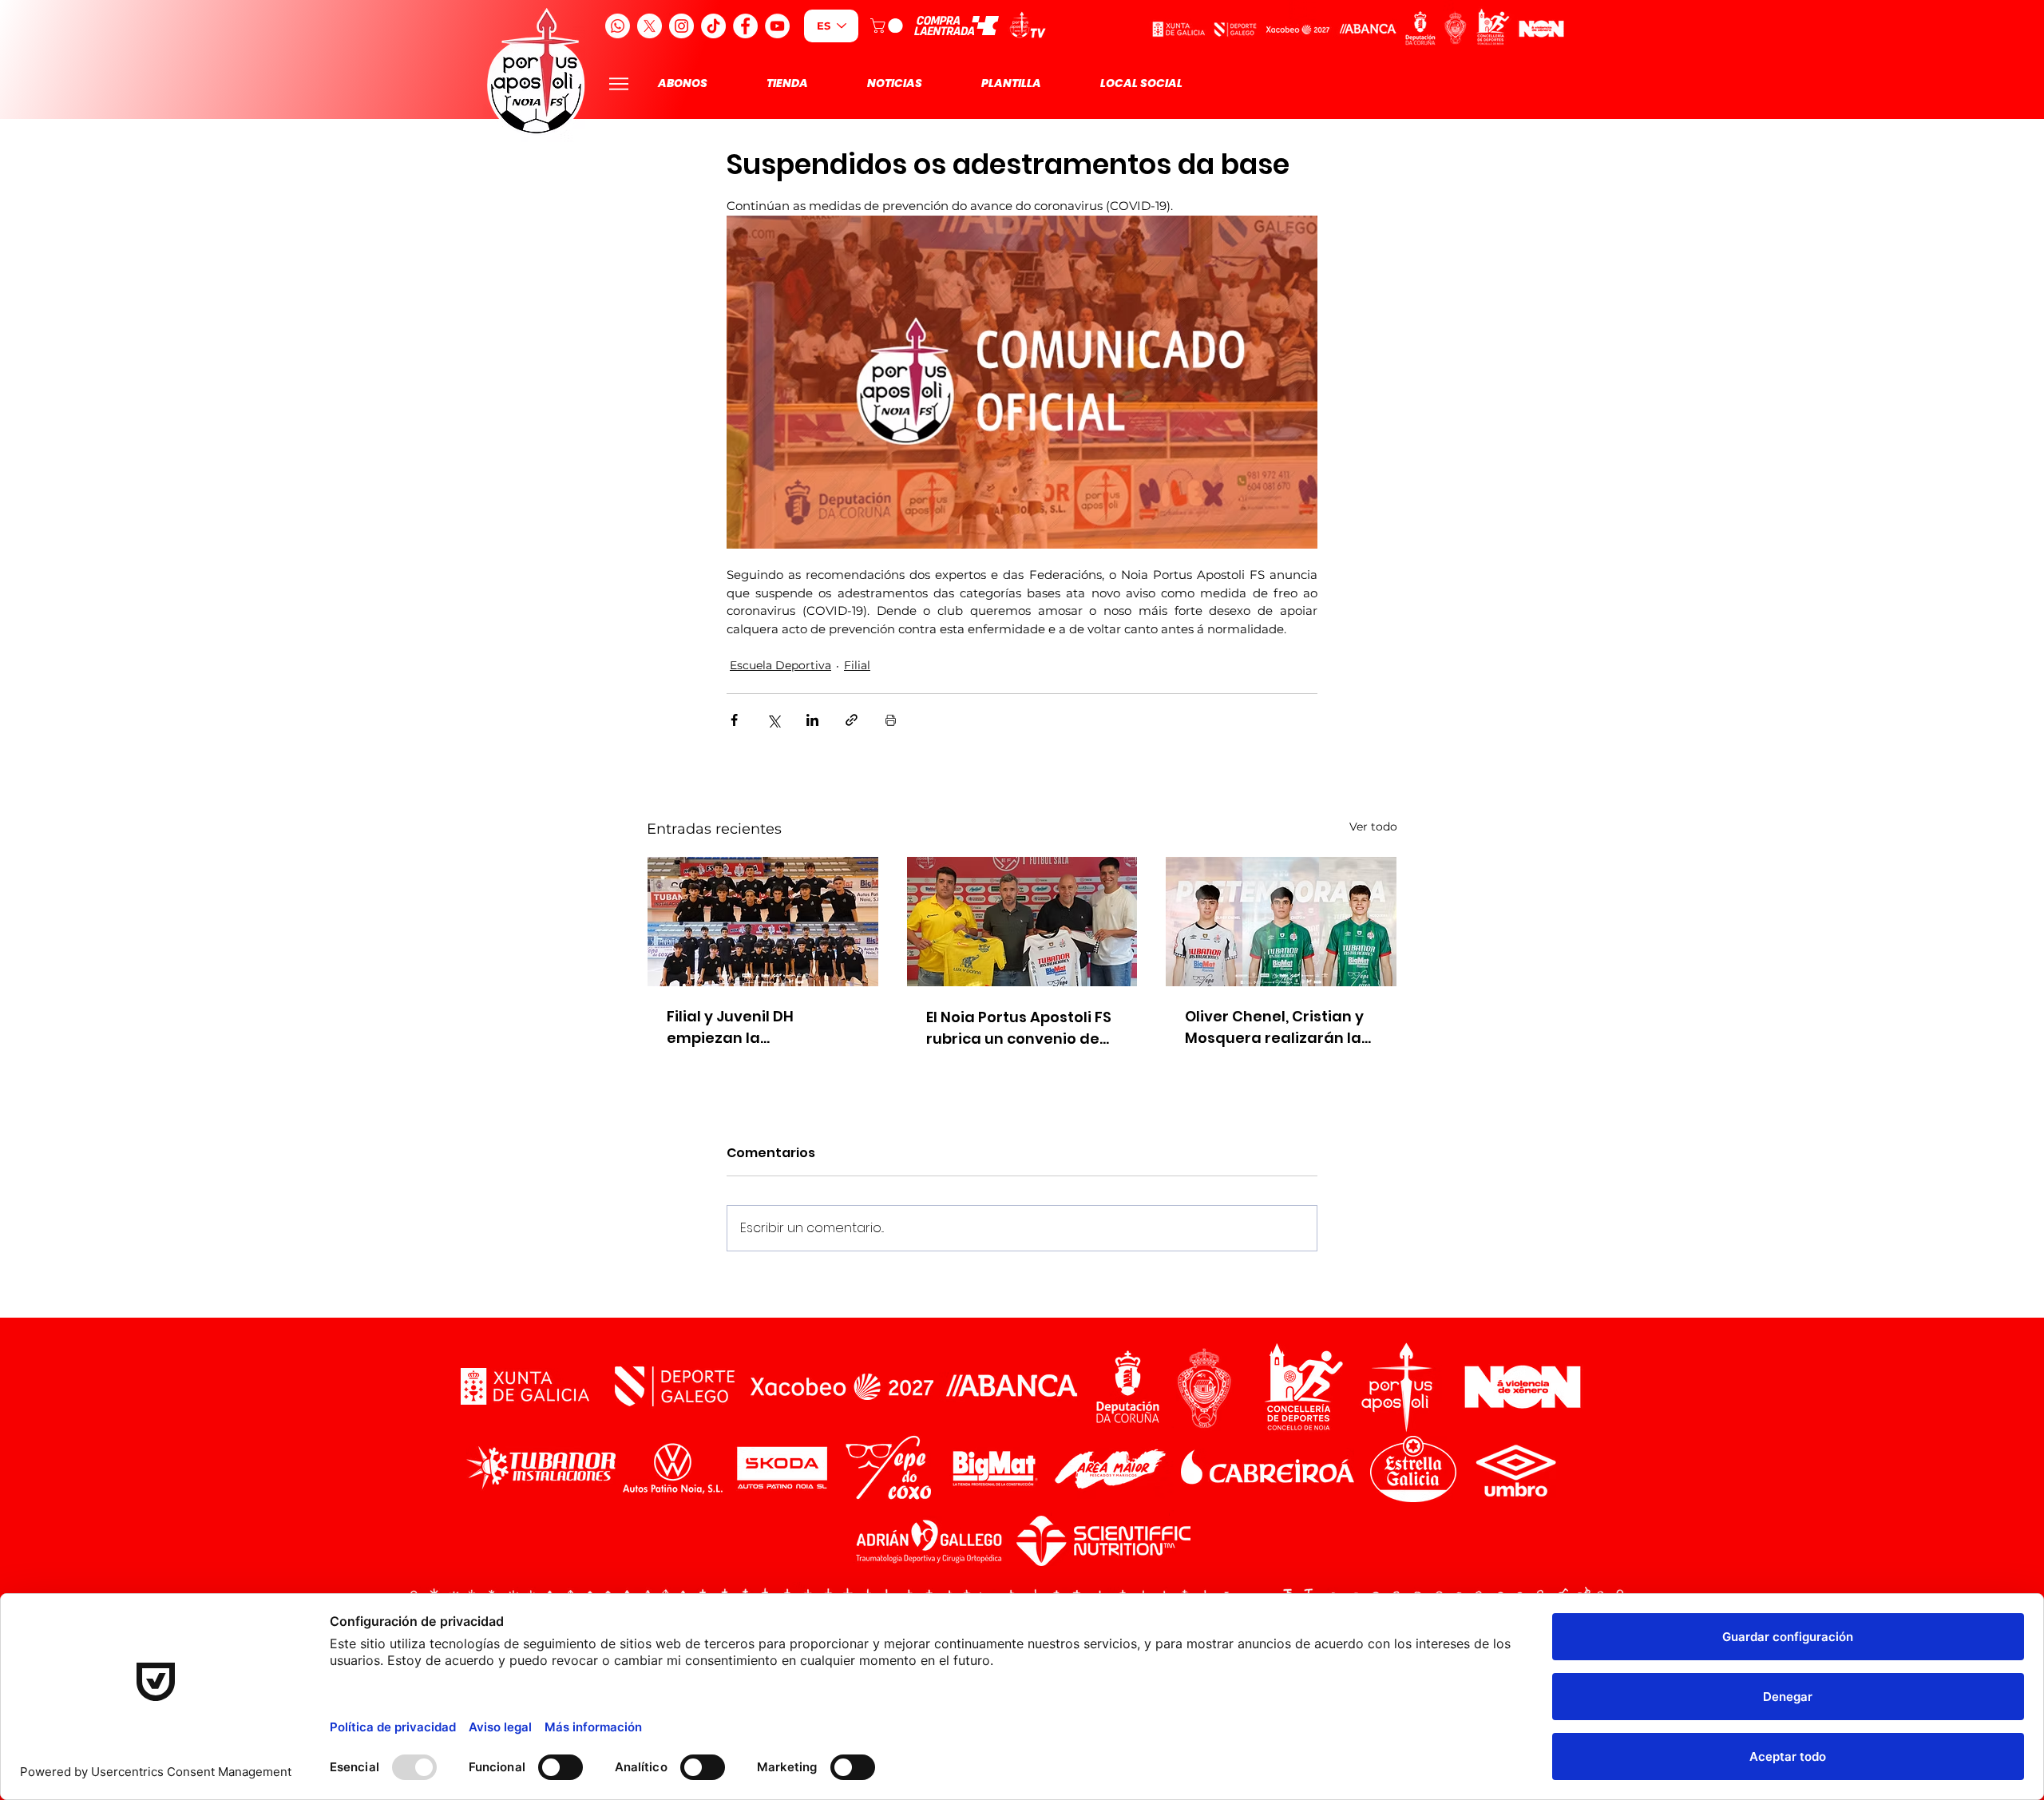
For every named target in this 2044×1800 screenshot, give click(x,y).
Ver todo (1373, 827)
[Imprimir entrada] (891, 720)
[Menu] (618, 83)
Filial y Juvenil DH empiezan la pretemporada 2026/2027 (763, 1027)
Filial (857, 665)
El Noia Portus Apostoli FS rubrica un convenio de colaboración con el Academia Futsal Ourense (1019, 1028)
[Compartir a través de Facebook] (734, 720)
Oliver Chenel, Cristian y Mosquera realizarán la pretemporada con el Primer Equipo (1274, 1027)
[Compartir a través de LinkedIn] (812, 720)
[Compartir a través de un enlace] (852, 720)
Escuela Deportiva (780, 665)
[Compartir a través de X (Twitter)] (773, 720)
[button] (888, 26)
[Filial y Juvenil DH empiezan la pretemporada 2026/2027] (763, 922)
